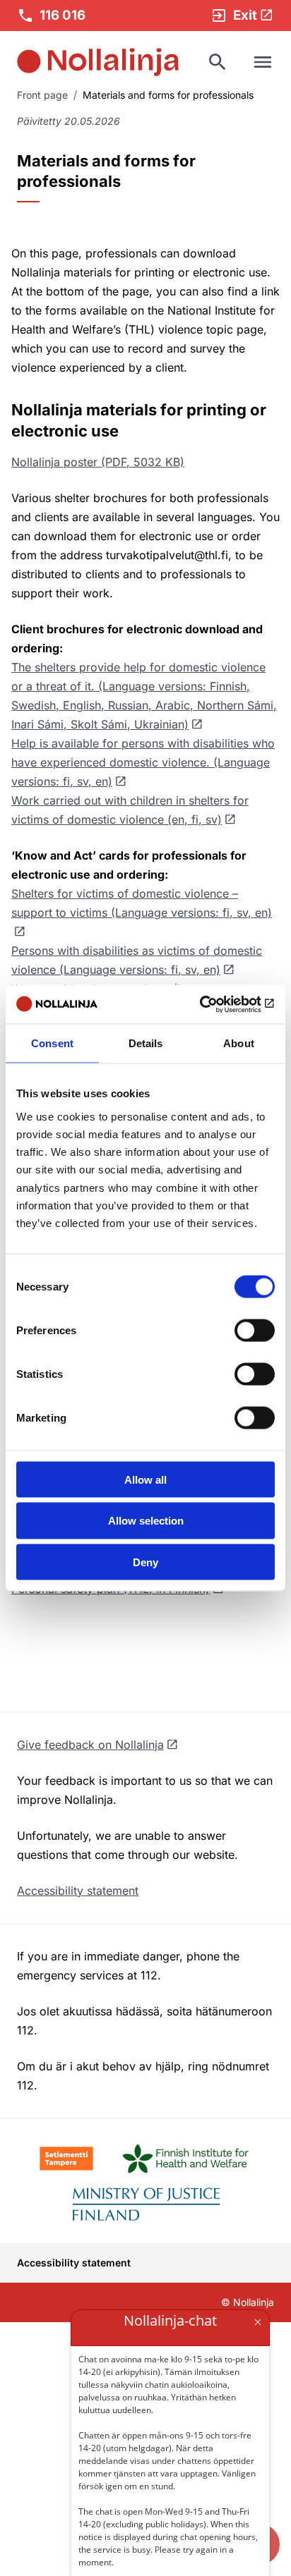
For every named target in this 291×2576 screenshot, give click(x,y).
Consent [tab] (52, 1043)
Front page (42, 95)
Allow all (145, 1479)
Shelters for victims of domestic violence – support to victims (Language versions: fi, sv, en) (142, 903)
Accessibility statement (78, 1891)
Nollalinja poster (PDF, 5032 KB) (98, 462)
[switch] (255, 1330)
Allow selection (146, 1521)
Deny (145, 1562)
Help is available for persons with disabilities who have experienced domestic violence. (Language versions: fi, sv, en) (143, 762)
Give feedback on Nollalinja (90, 1745)
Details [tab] (146, 1043)
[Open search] (218, 62)
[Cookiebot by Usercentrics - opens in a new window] (213, 1004)
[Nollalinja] (98, 62)
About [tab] (239, 1043)
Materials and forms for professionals (168, 95)
